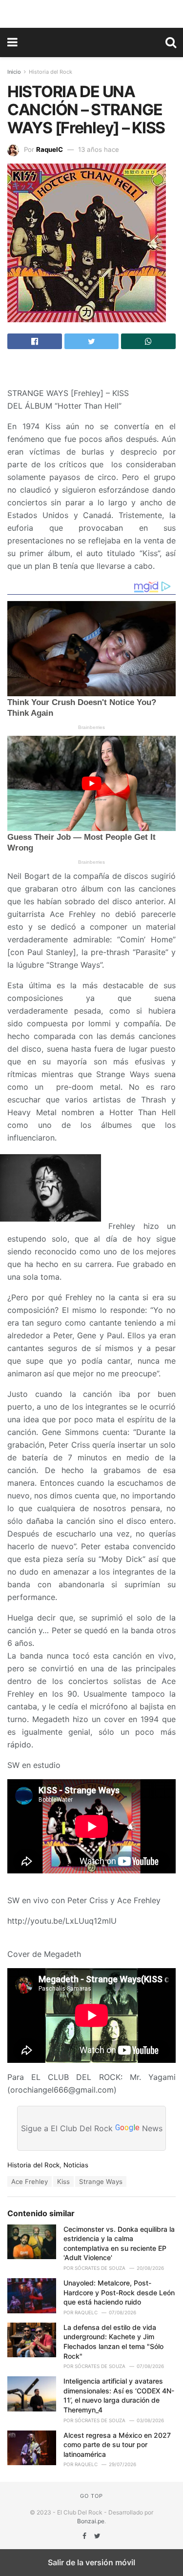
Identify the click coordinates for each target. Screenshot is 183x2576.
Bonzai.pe (91, 2521)
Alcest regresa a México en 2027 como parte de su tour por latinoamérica (117, 2445)
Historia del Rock (51, 72)
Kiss (63, 2181)
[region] (92, 12)
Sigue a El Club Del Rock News (92, 2128)
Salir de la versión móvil (91, 2562)
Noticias (76, 2165)
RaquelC (50, 149)
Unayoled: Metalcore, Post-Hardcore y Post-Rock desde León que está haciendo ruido (119, 2292)
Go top (91, 2496)
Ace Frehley (30, 2181)
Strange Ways (101, 2181)
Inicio (14, 72)
